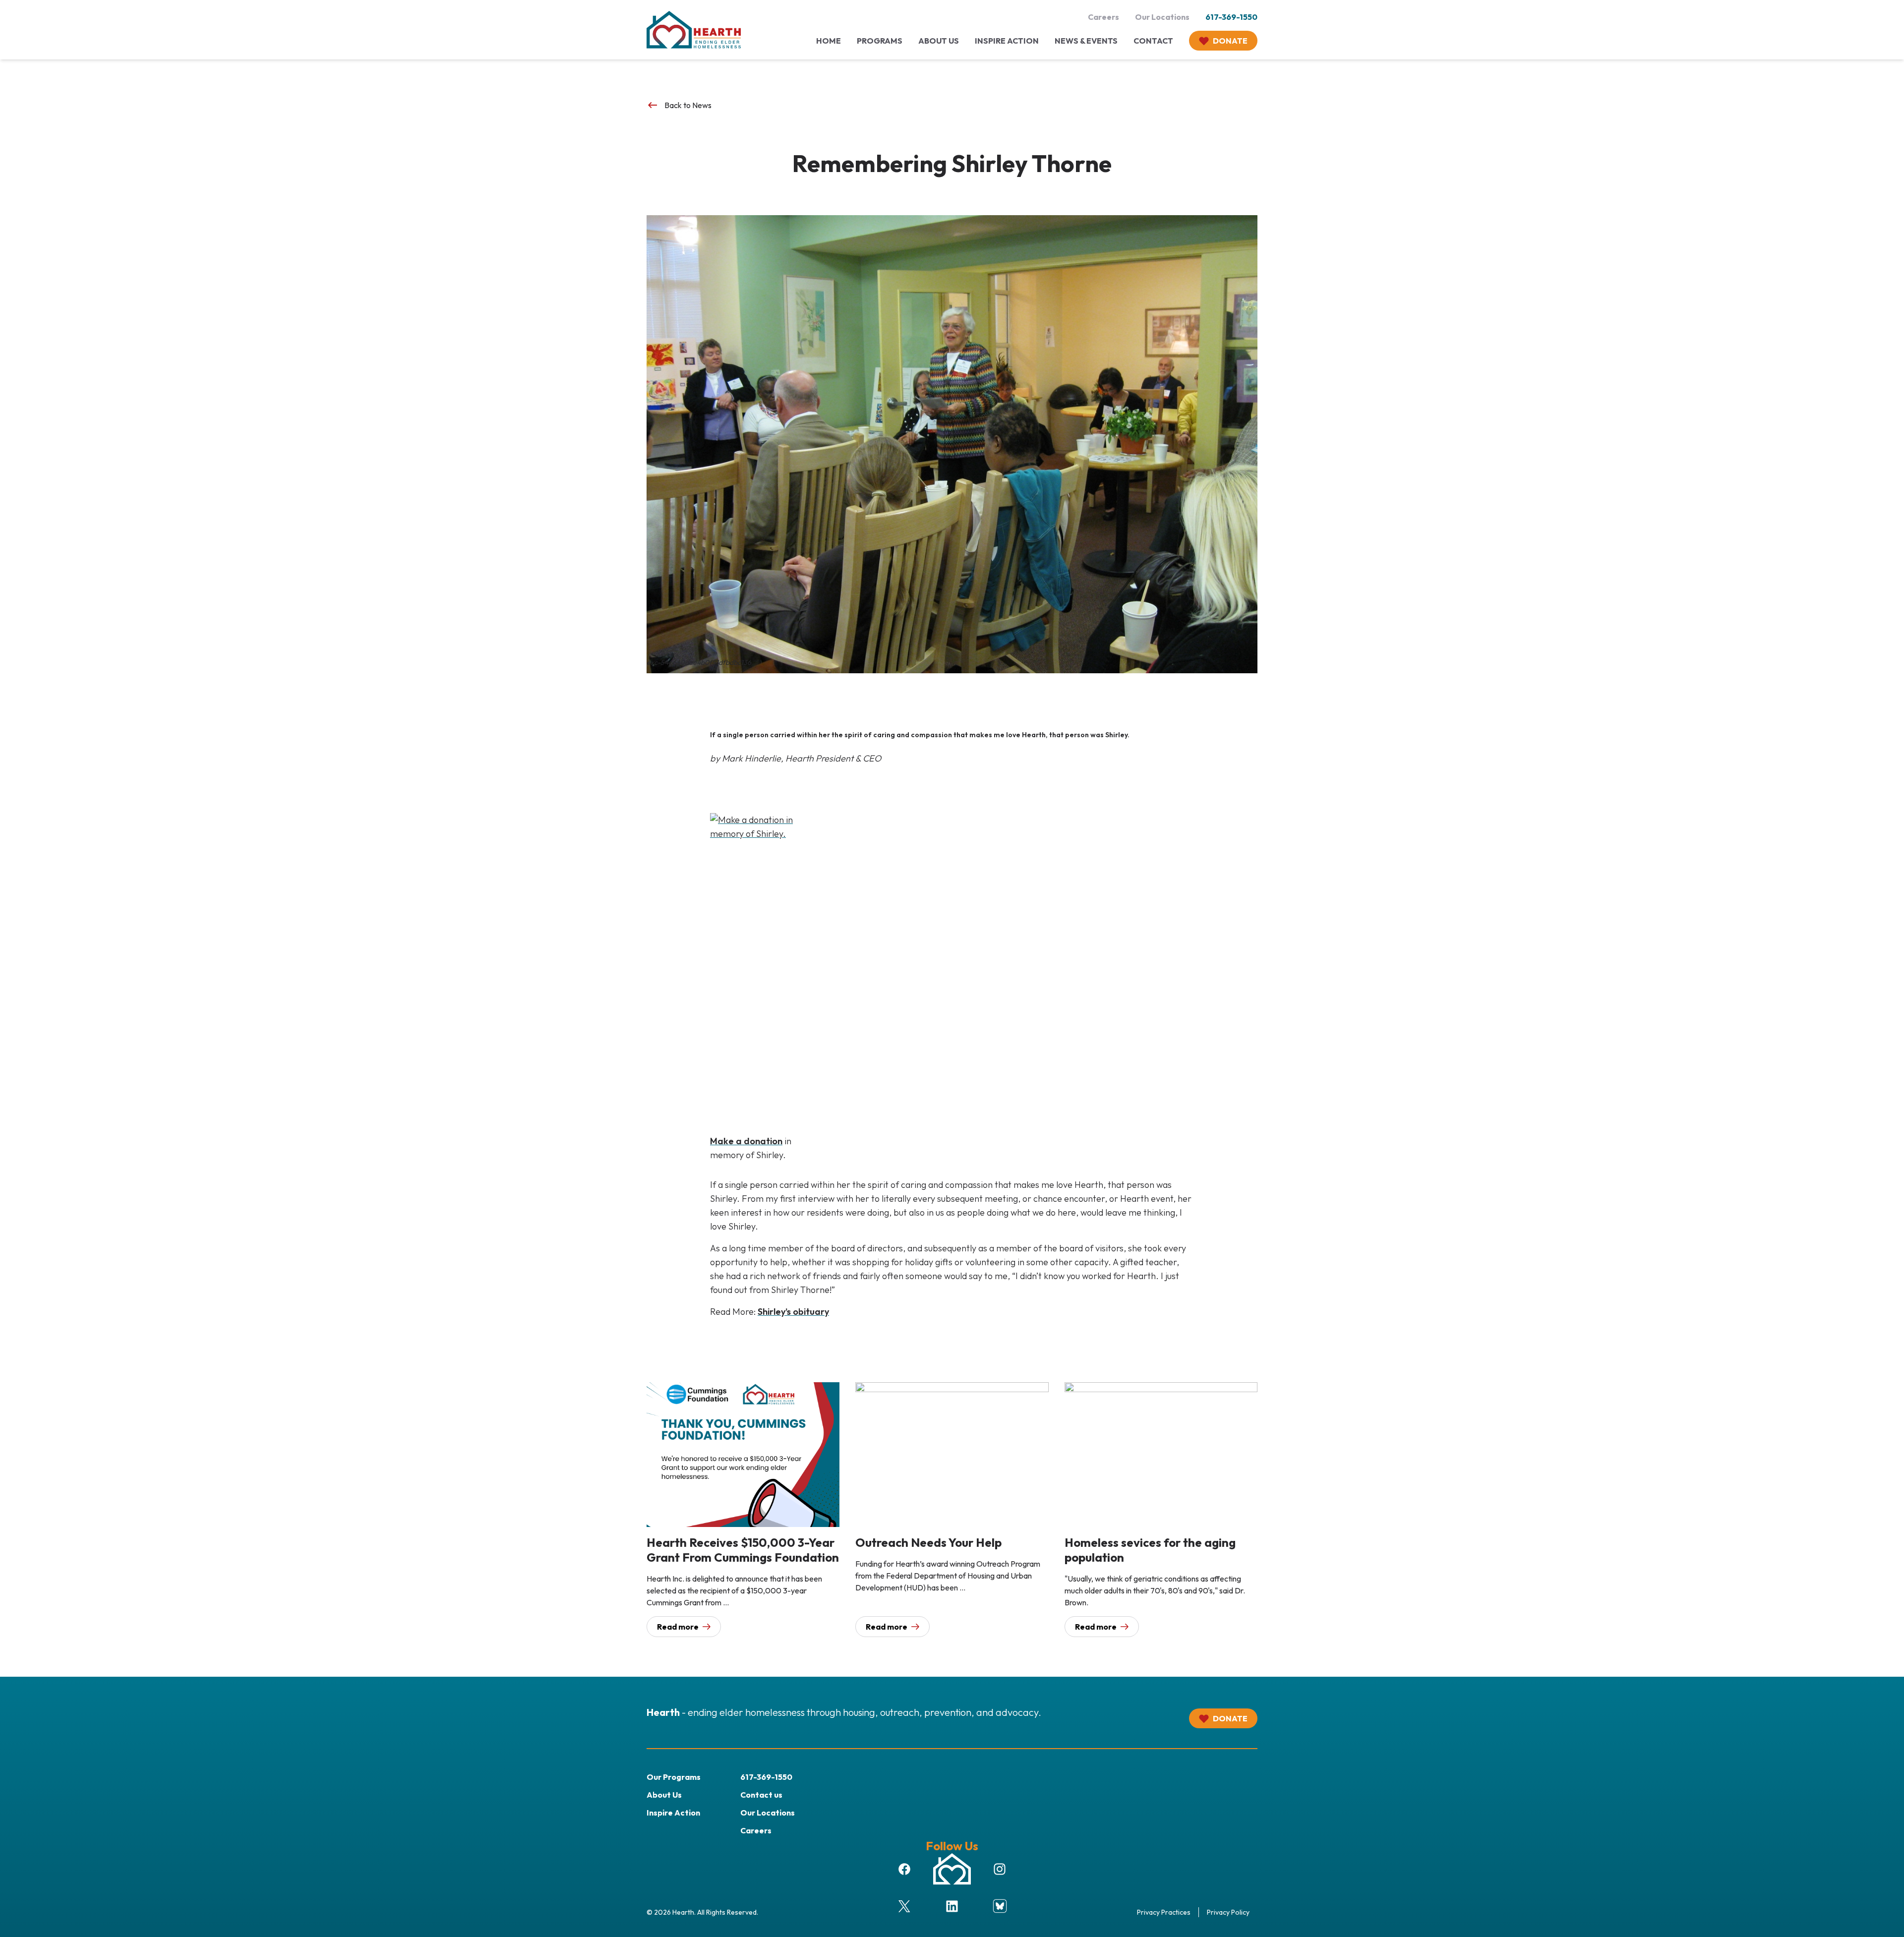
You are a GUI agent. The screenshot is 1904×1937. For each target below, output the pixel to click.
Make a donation (746, 1141)
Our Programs (674, 1777)
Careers (1103, 17)
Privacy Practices (1164, 1912)
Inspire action (1007, 41)
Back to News (679, 105)
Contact (1153, 41)
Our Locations (1162, 17)
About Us (939, 41)
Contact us (761, 1795)
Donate (1230, 41)
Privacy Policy (1228, 1912)
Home (829, 41)
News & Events (1086, 41)
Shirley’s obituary (793, 1312)
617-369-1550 (1231, 17)
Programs (880, 41)
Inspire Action (673, 1813)
